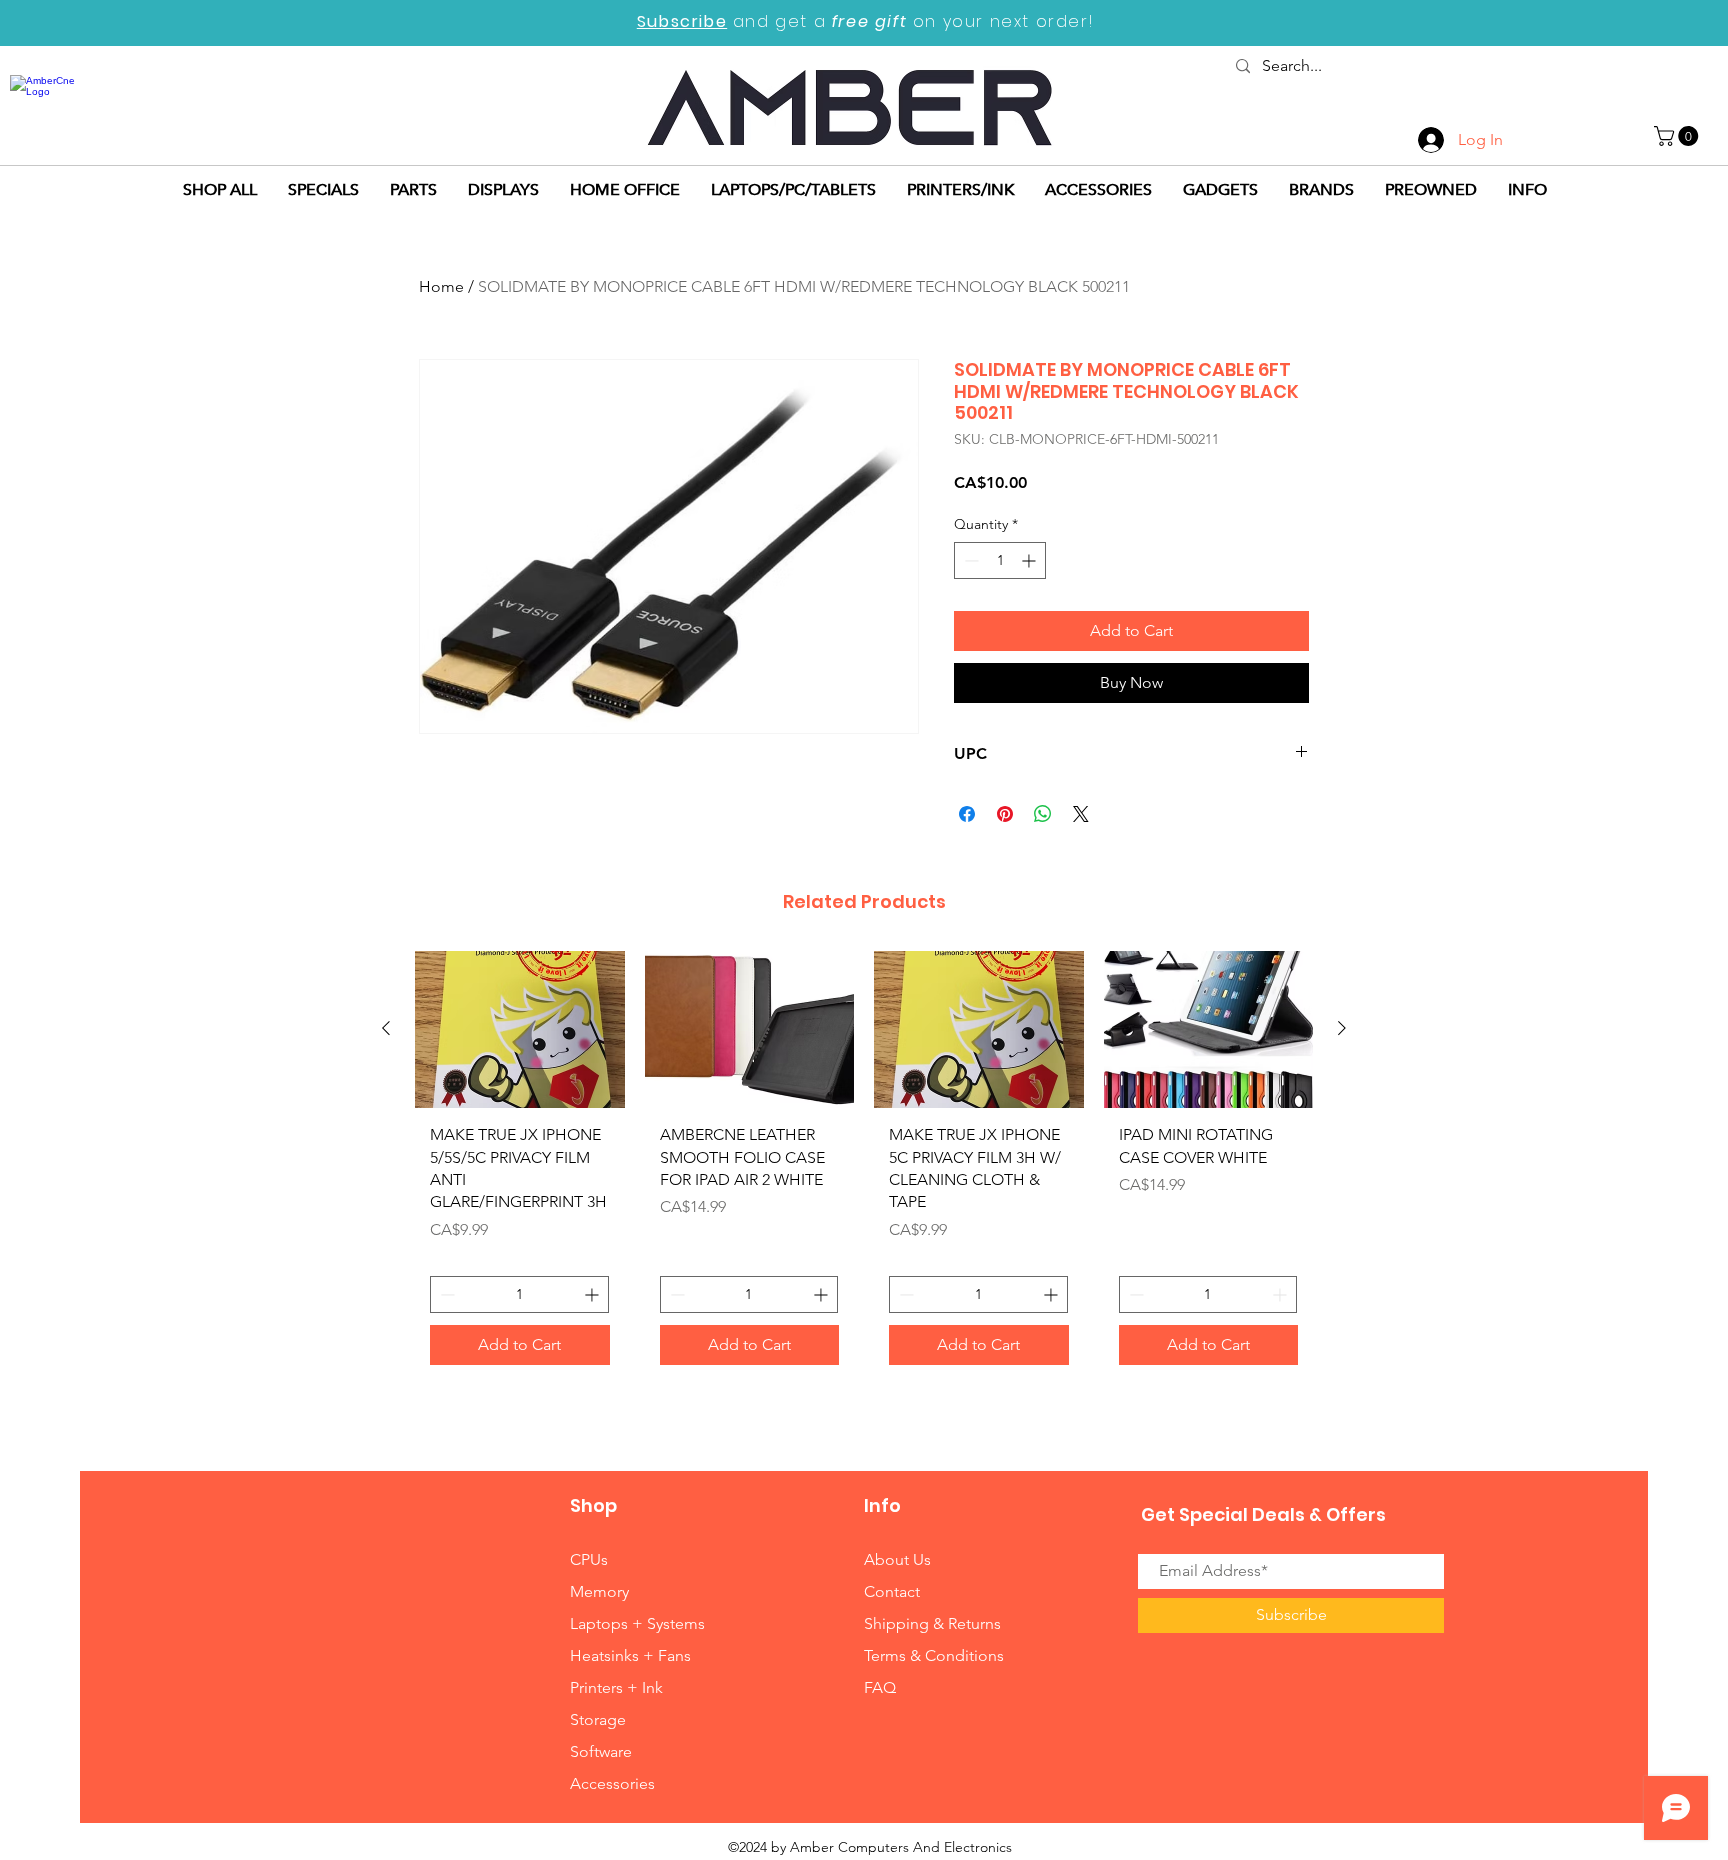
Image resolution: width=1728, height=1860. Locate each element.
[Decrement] (969, 560)
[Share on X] (1081, 814)
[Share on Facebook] (967, 814)
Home (441, 286)
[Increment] (1030, 560)
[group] (864, 1165)
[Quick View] (520, 1029)
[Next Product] (1342, 1028)
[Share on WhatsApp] (1043, 814)
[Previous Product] (386, 1028)
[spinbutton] (1000, 560)
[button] (1678, 136)
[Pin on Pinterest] (1005, 814)
